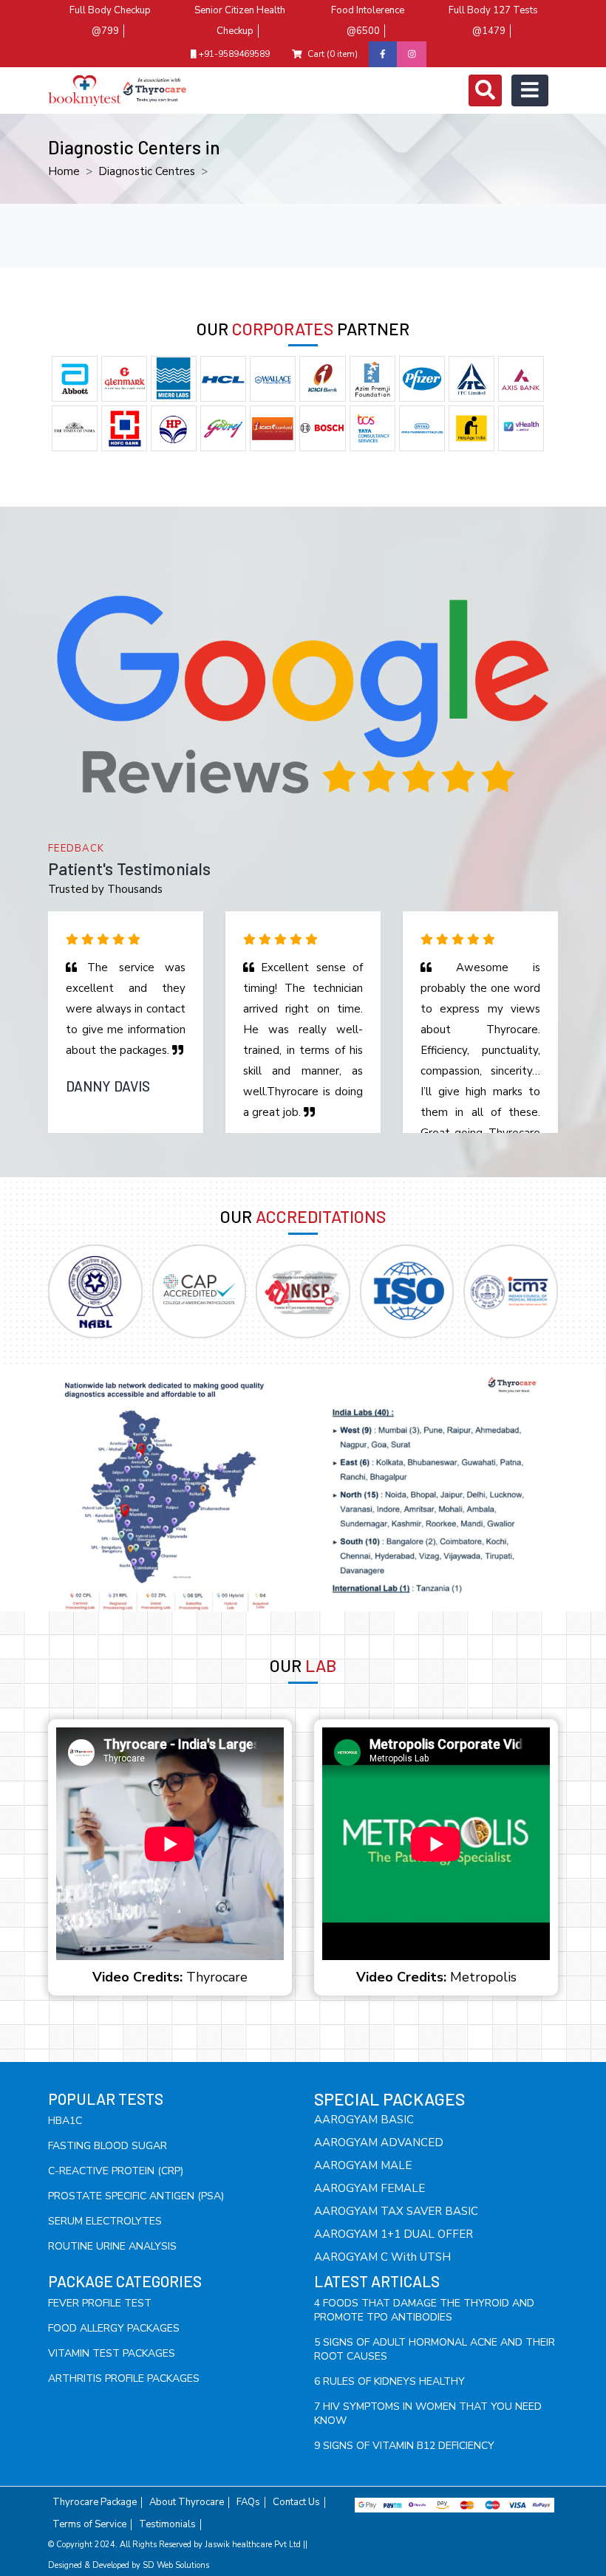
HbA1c (65, 2121)
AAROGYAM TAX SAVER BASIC (396, 2211)
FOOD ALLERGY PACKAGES (114, 2328)
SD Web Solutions (176, 2565)
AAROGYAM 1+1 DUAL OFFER (394, 2234)
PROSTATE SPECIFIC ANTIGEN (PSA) (136, 2196)
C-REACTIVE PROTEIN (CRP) (116, 2171)
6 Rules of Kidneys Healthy (389, 2381)
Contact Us (296, 2503)
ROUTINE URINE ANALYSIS (112, 2246)
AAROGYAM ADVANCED (379, 2142)
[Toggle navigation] (485, 90)
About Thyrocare (187, 2503)
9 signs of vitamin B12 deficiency (404, 2446)
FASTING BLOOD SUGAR (108, 2146)
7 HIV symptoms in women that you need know (428, 2414)
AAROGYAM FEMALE (370, 2188)
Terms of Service (89, 2525)
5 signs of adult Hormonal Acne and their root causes (435, 2349)
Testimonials (167, 2525)
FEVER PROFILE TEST (100, 2303)
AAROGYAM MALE (363, 2165)
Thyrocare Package (95, 2503)
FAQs (248, 2503)
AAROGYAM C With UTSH (382, 2257)
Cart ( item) (333, 54)
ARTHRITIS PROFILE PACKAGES (124, 2378)
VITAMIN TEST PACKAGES (112, 2353)
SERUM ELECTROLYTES (105, 2221)
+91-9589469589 (233, 54)
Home (64, 171)
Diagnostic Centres (147, 171)
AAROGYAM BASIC (364, 2120)
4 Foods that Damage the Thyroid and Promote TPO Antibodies (424, 2310)
